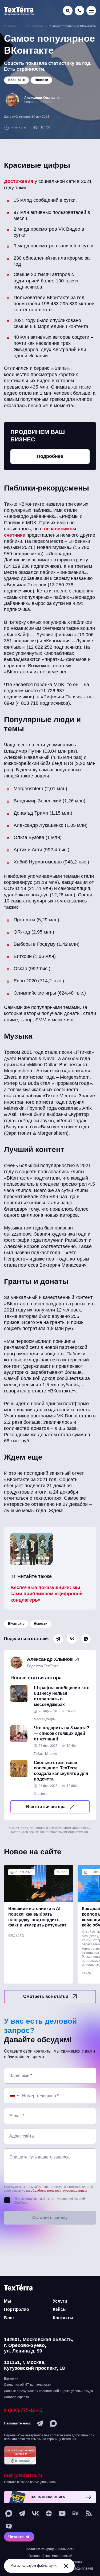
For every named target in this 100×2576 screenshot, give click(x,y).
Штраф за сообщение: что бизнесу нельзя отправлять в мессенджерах (62, 1696)
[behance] (75, 2513)
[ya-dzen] (49, 2513)
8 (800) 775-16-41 (23, 2410)
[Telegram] (58, 1639)
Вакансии (11, 2379)
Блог (9, 2318)
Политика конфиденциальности (50, 2549)
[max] (53, 2423)
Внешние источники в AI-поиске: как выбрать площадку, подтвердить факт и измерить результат (37, 1917)
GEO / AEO (16, 1936)
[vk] (35, 2513)
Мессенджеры (45, 1719)
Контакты (63, 2318)
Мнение (51, 1754)
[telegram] (40, 2423)
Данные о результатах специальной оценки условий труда (49, 2391)
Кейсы (87, 1973)
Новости (41, 1624)
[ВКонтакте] (72, 1639)
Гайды (39, 1754)
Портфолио (17, 2309)
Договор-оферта (17, 2397)
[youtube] (62, 2513)
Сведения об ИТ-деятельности (28, 2385)
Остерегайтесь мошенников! (50, 2556)
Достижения (19, 181)
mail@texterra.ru (23, 2475)
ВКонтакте (16, 1624)
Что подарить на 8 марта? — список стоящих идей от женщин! (62, 1733)
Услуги (60, 2301)
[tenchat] (9, 2527)
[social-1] (89, 2513)
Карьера (40, 1794)
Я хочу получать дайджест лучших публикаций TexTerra (50, 2201)
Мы (8, 2301)
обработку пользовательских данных (59, 2191)
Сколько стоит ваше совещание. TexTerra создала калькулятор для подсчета (61, 1771)
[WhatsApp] (86, 1639)
